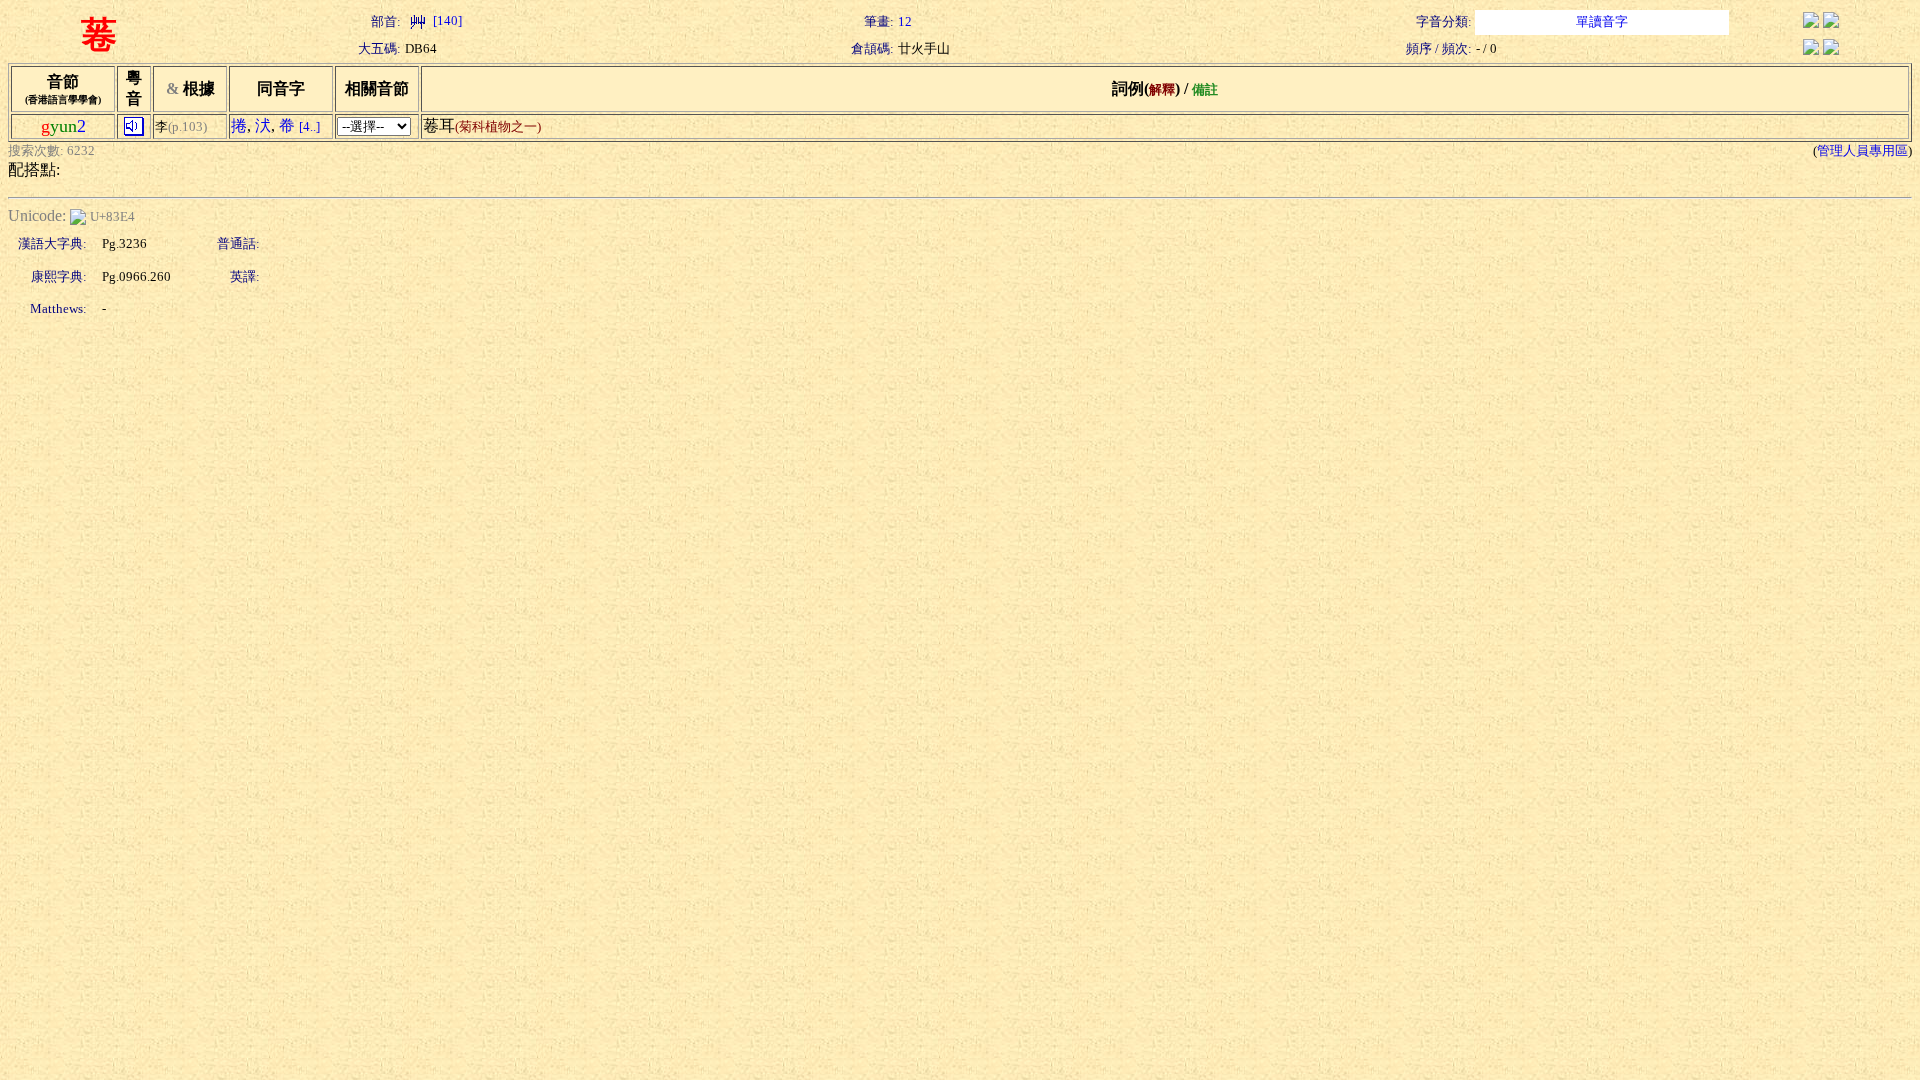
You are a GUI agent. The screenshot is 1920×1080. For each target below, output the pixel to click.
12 (905, 21)
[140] (446, 20)
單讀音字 (1602, 21)
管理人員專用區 (1862, 150)
